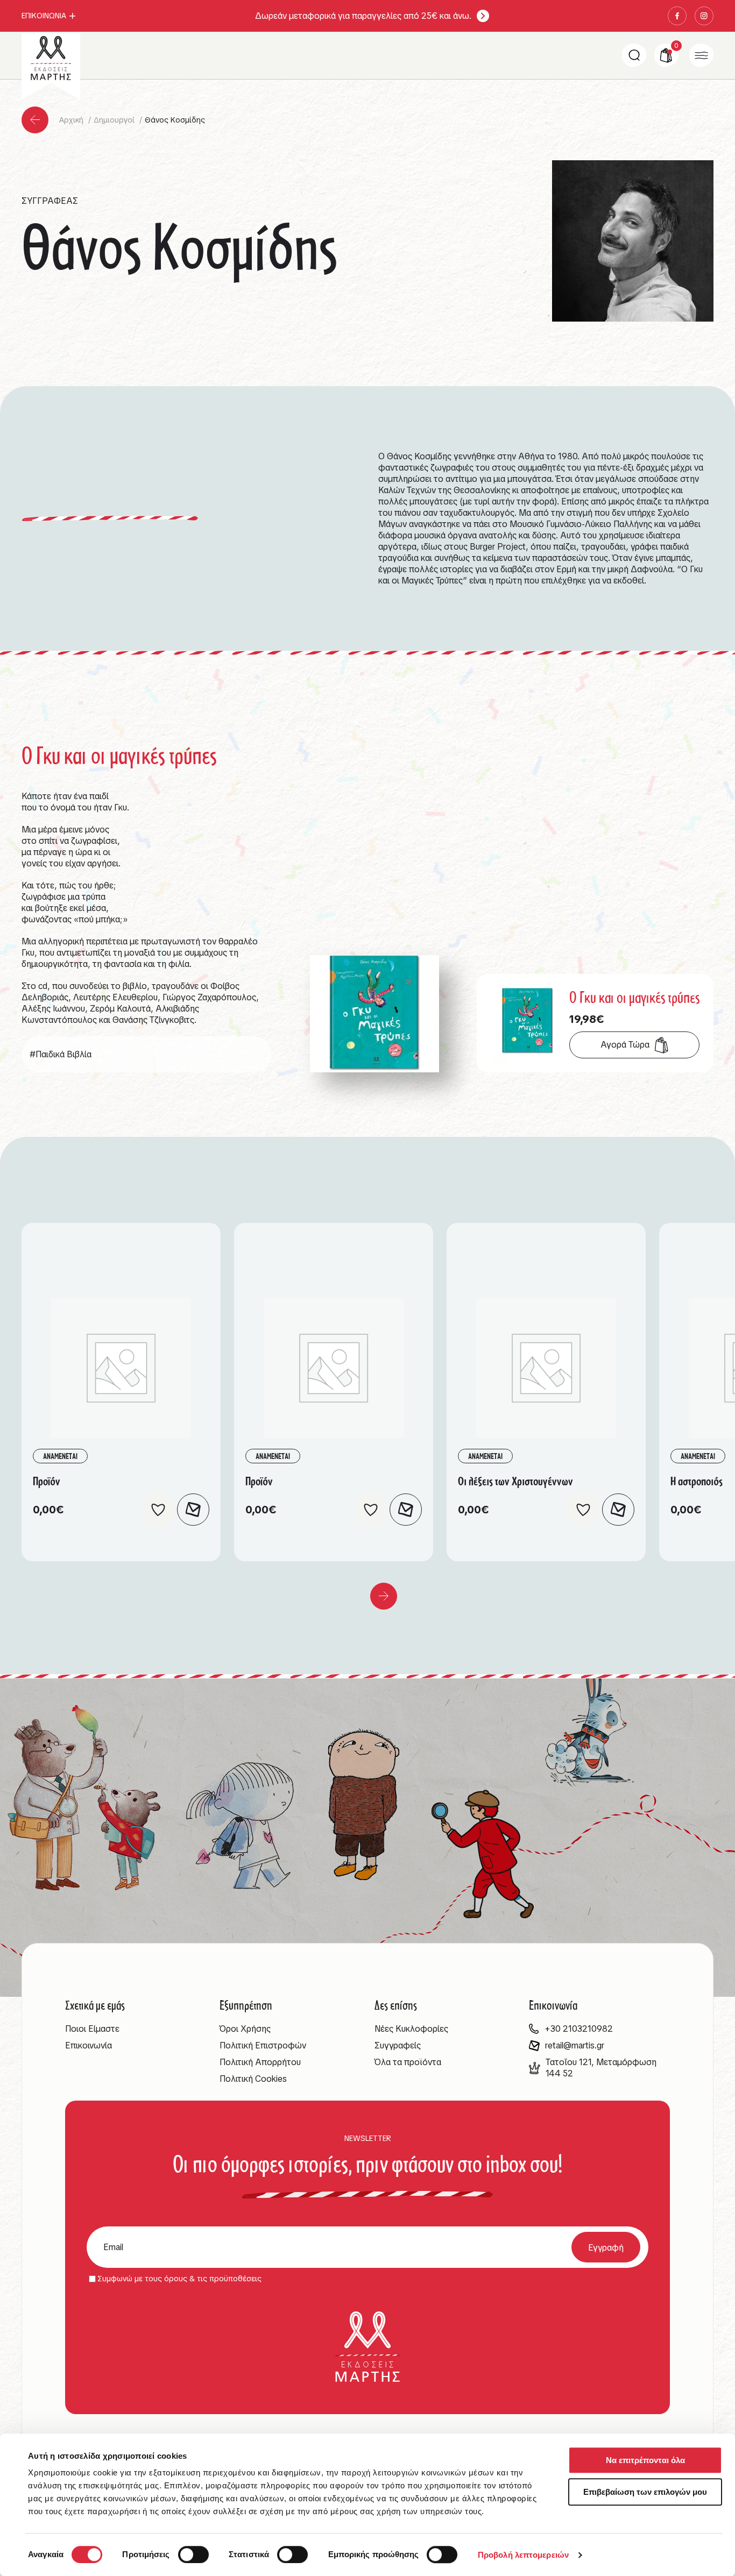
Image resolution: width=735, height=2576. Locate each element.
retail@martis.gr (575, 2045)
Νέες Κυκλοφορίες (411, 2029)
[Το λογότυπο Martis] (51, 58)
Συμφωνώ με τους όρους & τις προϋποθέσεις (179, 2279)
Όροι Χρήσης (245, 2029)
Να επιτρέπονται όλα (645, 2460)
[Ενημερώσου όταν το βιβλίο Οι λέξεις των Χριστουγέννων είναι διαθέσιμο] (618, 1510)
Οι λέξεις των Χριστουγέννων (515, 1481)
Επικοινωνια (44, 16)
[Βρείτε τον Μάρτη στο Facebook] (677, 16)
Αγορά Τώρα (625, 1045)
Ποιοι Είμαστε (92, 2029)
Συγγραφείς (398, 2045)
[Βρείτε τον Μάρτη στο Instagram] (704, 16)
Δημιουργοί (115, 120)
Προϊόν (47, 1481)
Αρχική (72, 120)
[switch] (193, 2554)
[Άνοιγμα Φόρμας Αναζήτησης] (634, 55)
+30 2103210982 (579, 2029)
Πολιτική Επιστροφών (263, 2045)
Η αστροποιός (697, 1481)
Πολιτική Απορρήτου (260, 2062)
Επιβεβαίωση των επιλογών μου (645, 2492)
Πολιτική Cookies (253, 2079)
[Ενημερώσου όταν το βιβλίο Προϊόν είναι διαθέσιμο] (193, 1510)
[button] (158, 1510)
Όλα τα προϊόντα (408, 2062)
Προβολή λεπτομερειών (523, 2555)
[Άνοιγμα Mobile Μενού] (701, 55)
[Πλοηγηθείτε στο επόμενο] (384, 1596)
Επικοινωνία (89, 2045)
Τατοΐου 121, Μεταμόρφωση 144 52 (601, 2068)
